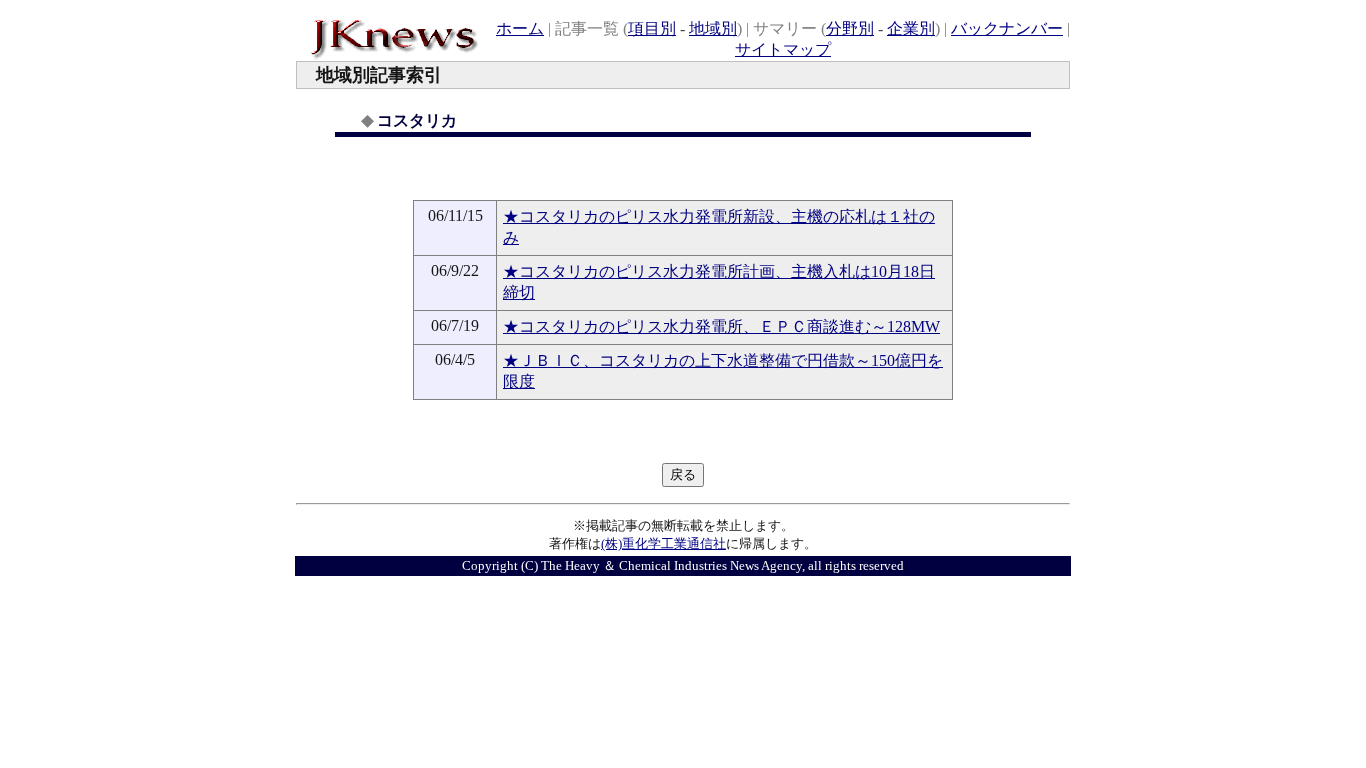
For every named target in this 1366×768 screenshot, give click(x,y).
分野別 (850, 28)
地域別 (713, 28)
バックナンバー (1007, 28)
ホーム (520, 28)
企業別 (911, 28)
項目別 (652, 28)
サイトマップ (783, 49)
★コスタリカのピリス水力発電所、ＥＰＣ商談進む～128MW (721, 326)
